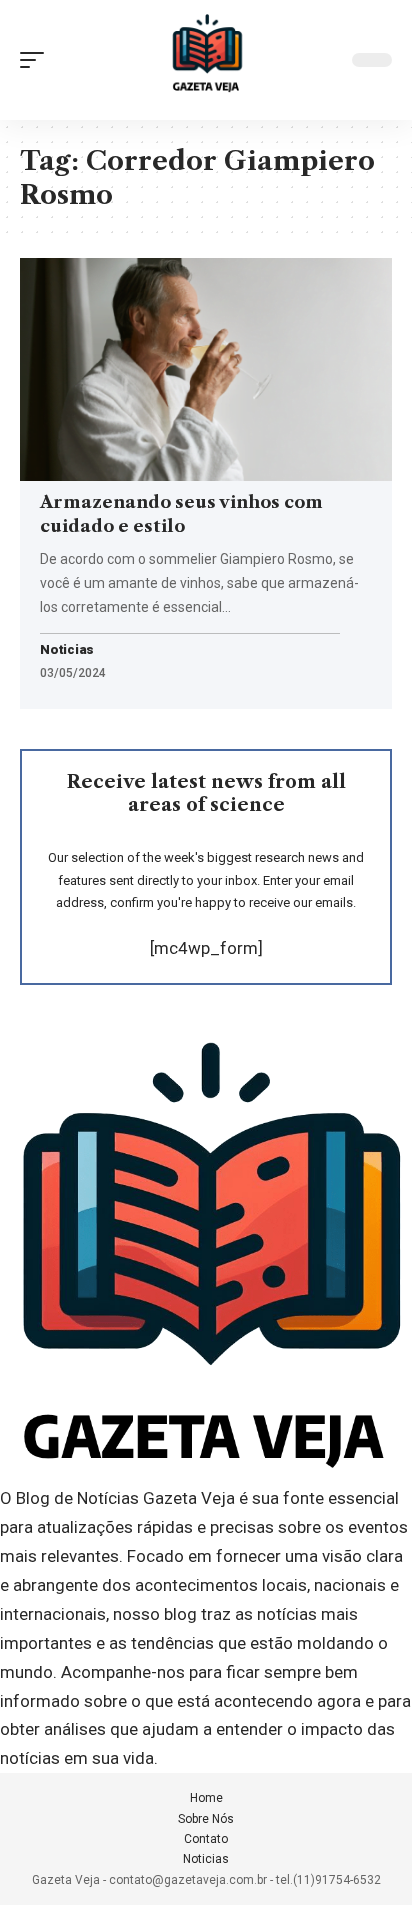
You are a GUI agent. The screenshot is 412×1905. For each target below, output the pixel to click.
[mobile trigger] (37, 60)
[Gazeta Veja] (206, 60)
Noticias (67, 650)
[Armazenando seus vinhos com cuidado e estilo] (206, 369)
